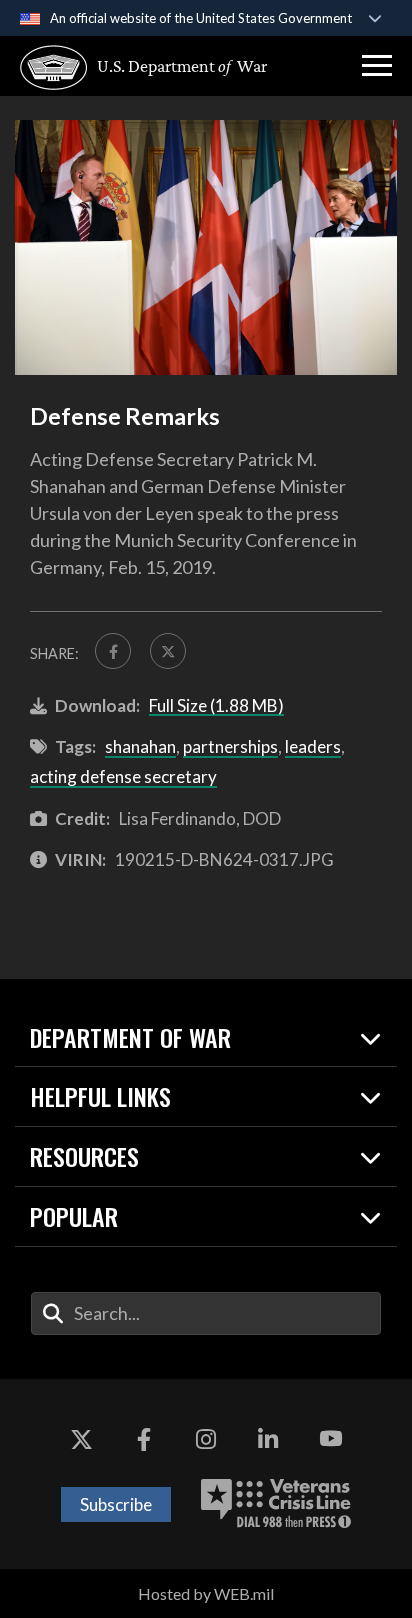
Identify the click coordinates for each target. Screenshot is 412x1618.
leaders (313, 746)
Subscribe (116, 1504)
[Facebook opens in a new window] (144, 1439)
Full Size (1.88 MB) (216, 705)
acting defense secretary (123, 776)
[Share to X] (168, 651)
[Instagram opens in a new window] (206, 1439)
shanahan (140, 746)
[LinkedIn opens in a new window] (268, 1439)
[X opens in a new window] (81, 1439)
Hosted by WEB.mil (206, 1593)
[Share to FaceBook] (113, 651)
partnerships (230, 746)
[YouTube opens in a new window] (331, 1439)
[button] (377, 66)
